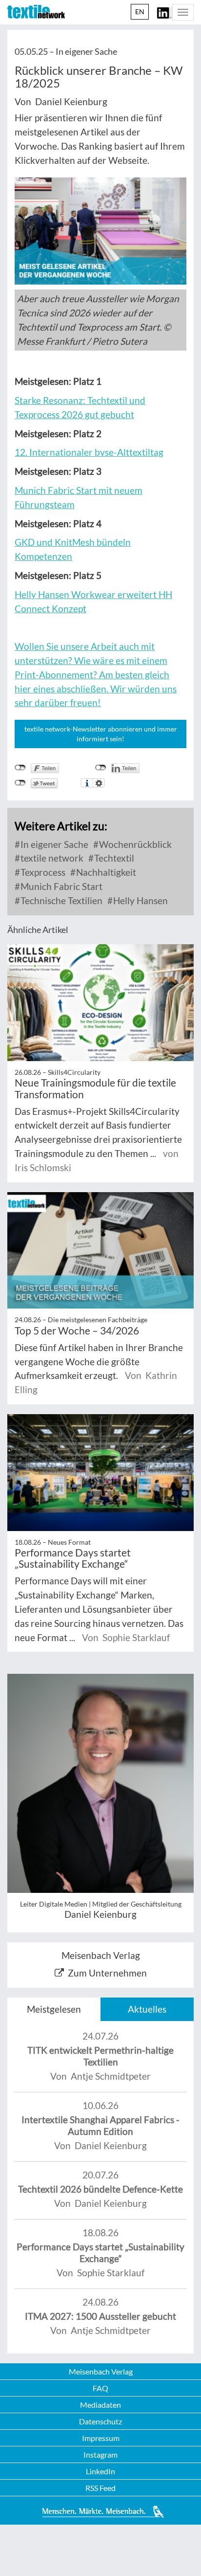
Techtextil (113, 858)
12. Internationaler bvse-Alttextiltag (89, 452)
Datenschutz (100, 2421)
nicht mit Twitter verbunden (20, 783)
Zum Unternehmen (107, 1973)
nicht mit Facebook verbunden (20, 768)
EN (140, 11)
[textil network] (36, 12)
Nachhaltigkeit (105, 872)
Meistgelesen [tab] (54, 2009)
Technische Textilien (60, 900)
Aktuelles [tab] (147, 2009)
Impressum (101, 2438)
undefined (101, 768)
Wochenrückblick (134, 844)
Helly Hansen (140, 900)
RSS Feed (100, 2488)
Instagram (100, 2454)
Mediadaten (100, 2405)
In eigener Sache (53, 844)
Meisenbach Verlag (101, 2371)
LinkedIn (100, 2471)
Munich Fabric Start (60, 886)
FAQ (100, 2388)
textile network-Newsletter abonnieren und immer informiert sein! (101, 734)
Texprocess (42, 872)
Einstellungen (99, 783)
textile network (51, 858)
